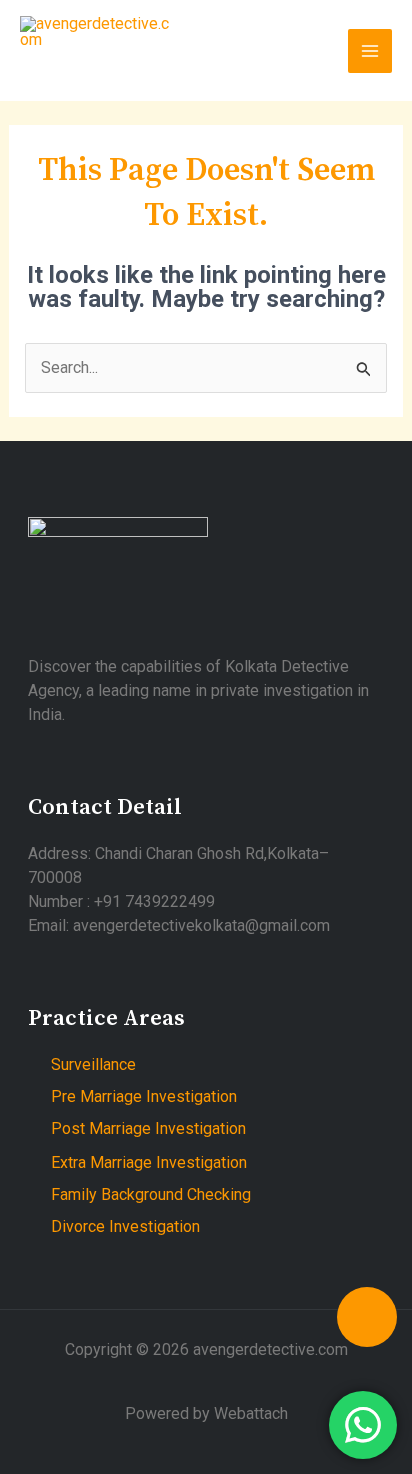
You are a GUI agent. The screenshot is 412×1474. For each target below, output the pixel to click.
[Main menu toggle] (370, 51)
